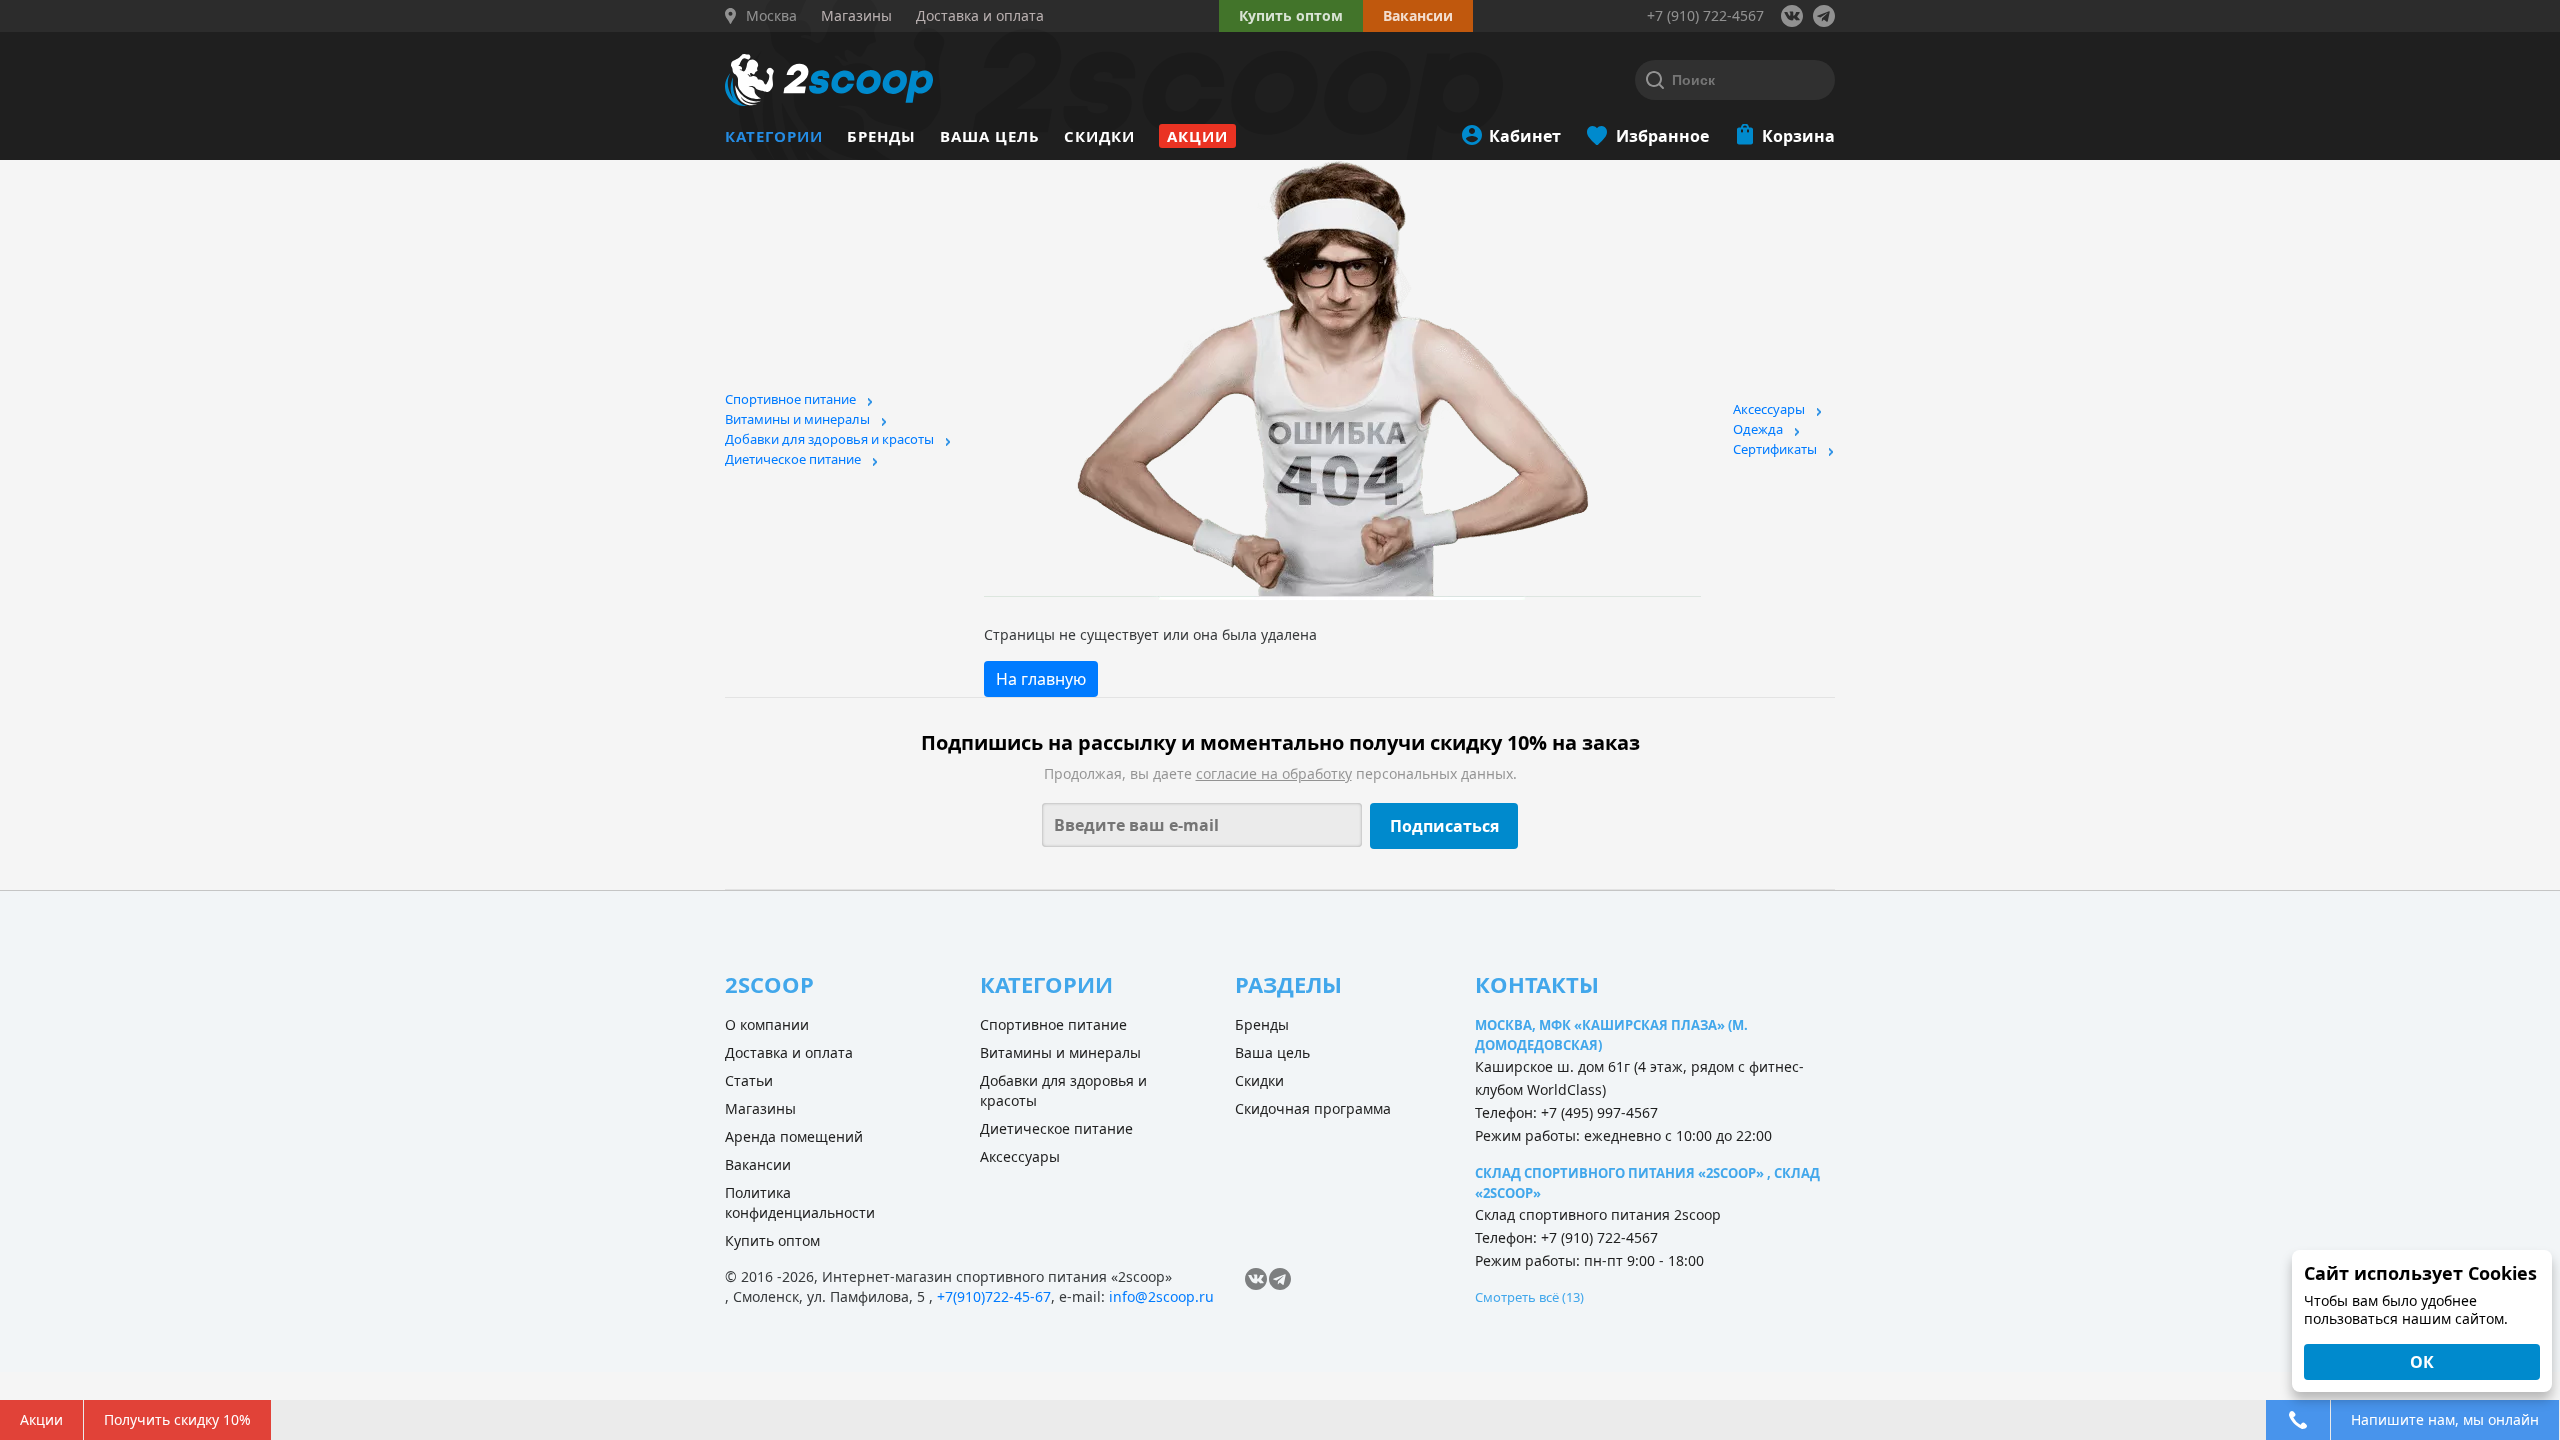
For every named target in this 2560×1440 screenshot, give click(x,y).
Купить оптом (1291, 15)
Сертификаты (1775, 449)
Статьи (749, 1080)
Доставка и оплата (789, 1052)
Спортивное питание (790, 399)
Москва (771, 16)
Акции (1197, 136)
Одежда (1758, 429)
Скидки (1099, 136)
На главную (1041, 679)
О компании (767, 1024)
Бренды (881, 136)
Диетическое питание (793, 459)
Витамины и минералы (797, 419)
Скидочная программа (1313, 1108)
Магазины (760, 1108)
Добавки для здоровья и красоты (829, 439)
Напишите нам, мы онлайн (2445, 1419)
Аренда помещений (794, 1136)
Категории (774, 136)
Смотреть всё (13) (1529, 1297)
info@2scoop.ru (1161, 1296)
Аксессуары (1769, 409)
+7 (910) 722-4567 (1705, 15)
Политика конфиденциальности (800, 1202)
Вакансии (758, 1164)
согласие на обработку (1274, 773)
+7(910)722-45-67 (994, 1296)
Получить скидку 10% (177, 1419)
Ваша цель (990, 136)
